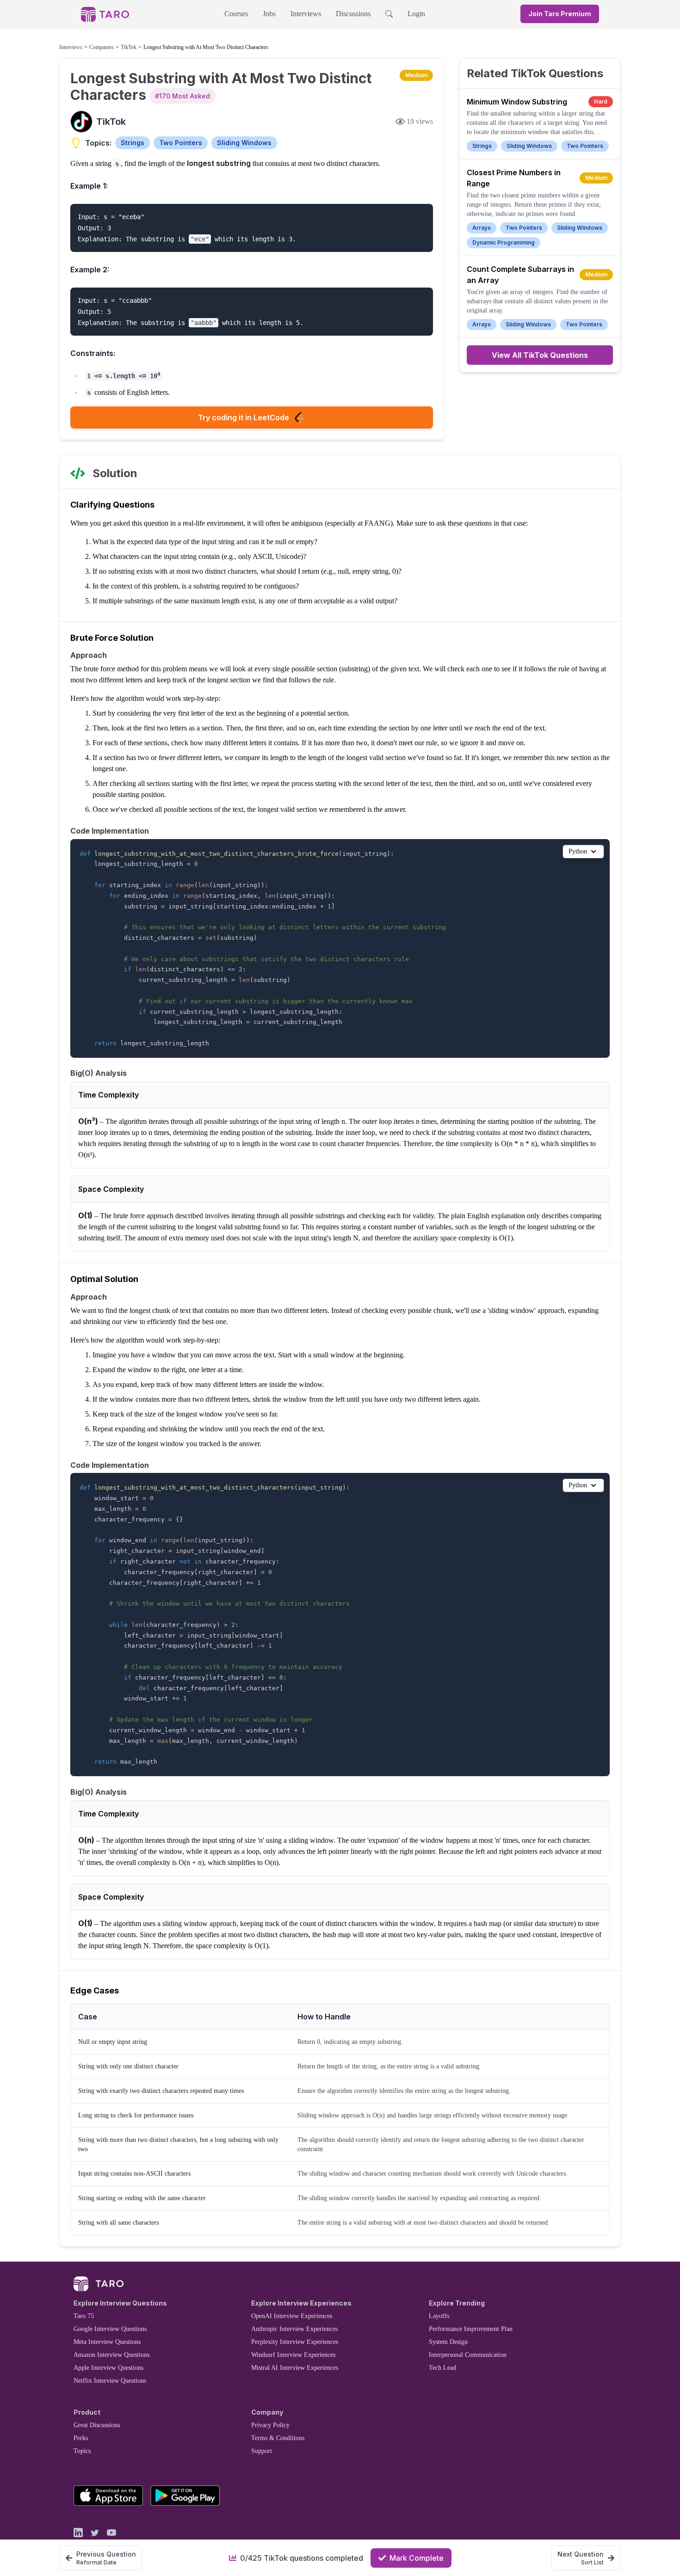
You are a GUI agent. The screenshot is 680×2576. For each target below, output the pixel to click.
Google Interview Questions (110, 2329)
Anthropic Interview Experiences (294, 2329)
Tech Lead (442, 2368)
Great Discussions (97, 2425)
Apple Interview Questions (108, 2368)
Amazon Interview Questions (111, 2355)
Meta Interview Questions (107, 2342)
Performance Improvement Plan (471, 2329)
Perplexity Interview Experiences (295, 2342)
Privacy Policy (270, 2425)
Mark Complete (417, 2558)
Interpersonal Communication (468, 2355)
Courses (236, 14)
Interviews (306, 14)
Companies (102, 47)
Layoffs (439, 2316)
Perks (81, 2438)
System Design (448, 2342)
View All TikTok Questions (540, 355)
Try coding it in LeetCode (244, 417)
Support (262, 2451)
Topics (82, 2451)
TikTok (129, 47)
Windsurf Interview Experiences (293, 2355)
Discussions (353, 14)
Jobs (269, 14)
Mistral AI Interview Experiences (295, 2368)
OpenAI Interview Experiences (292, 2316)
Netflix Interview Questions (110, 2381)
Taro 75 (84, 2316)
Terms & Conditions (278, 2438)
